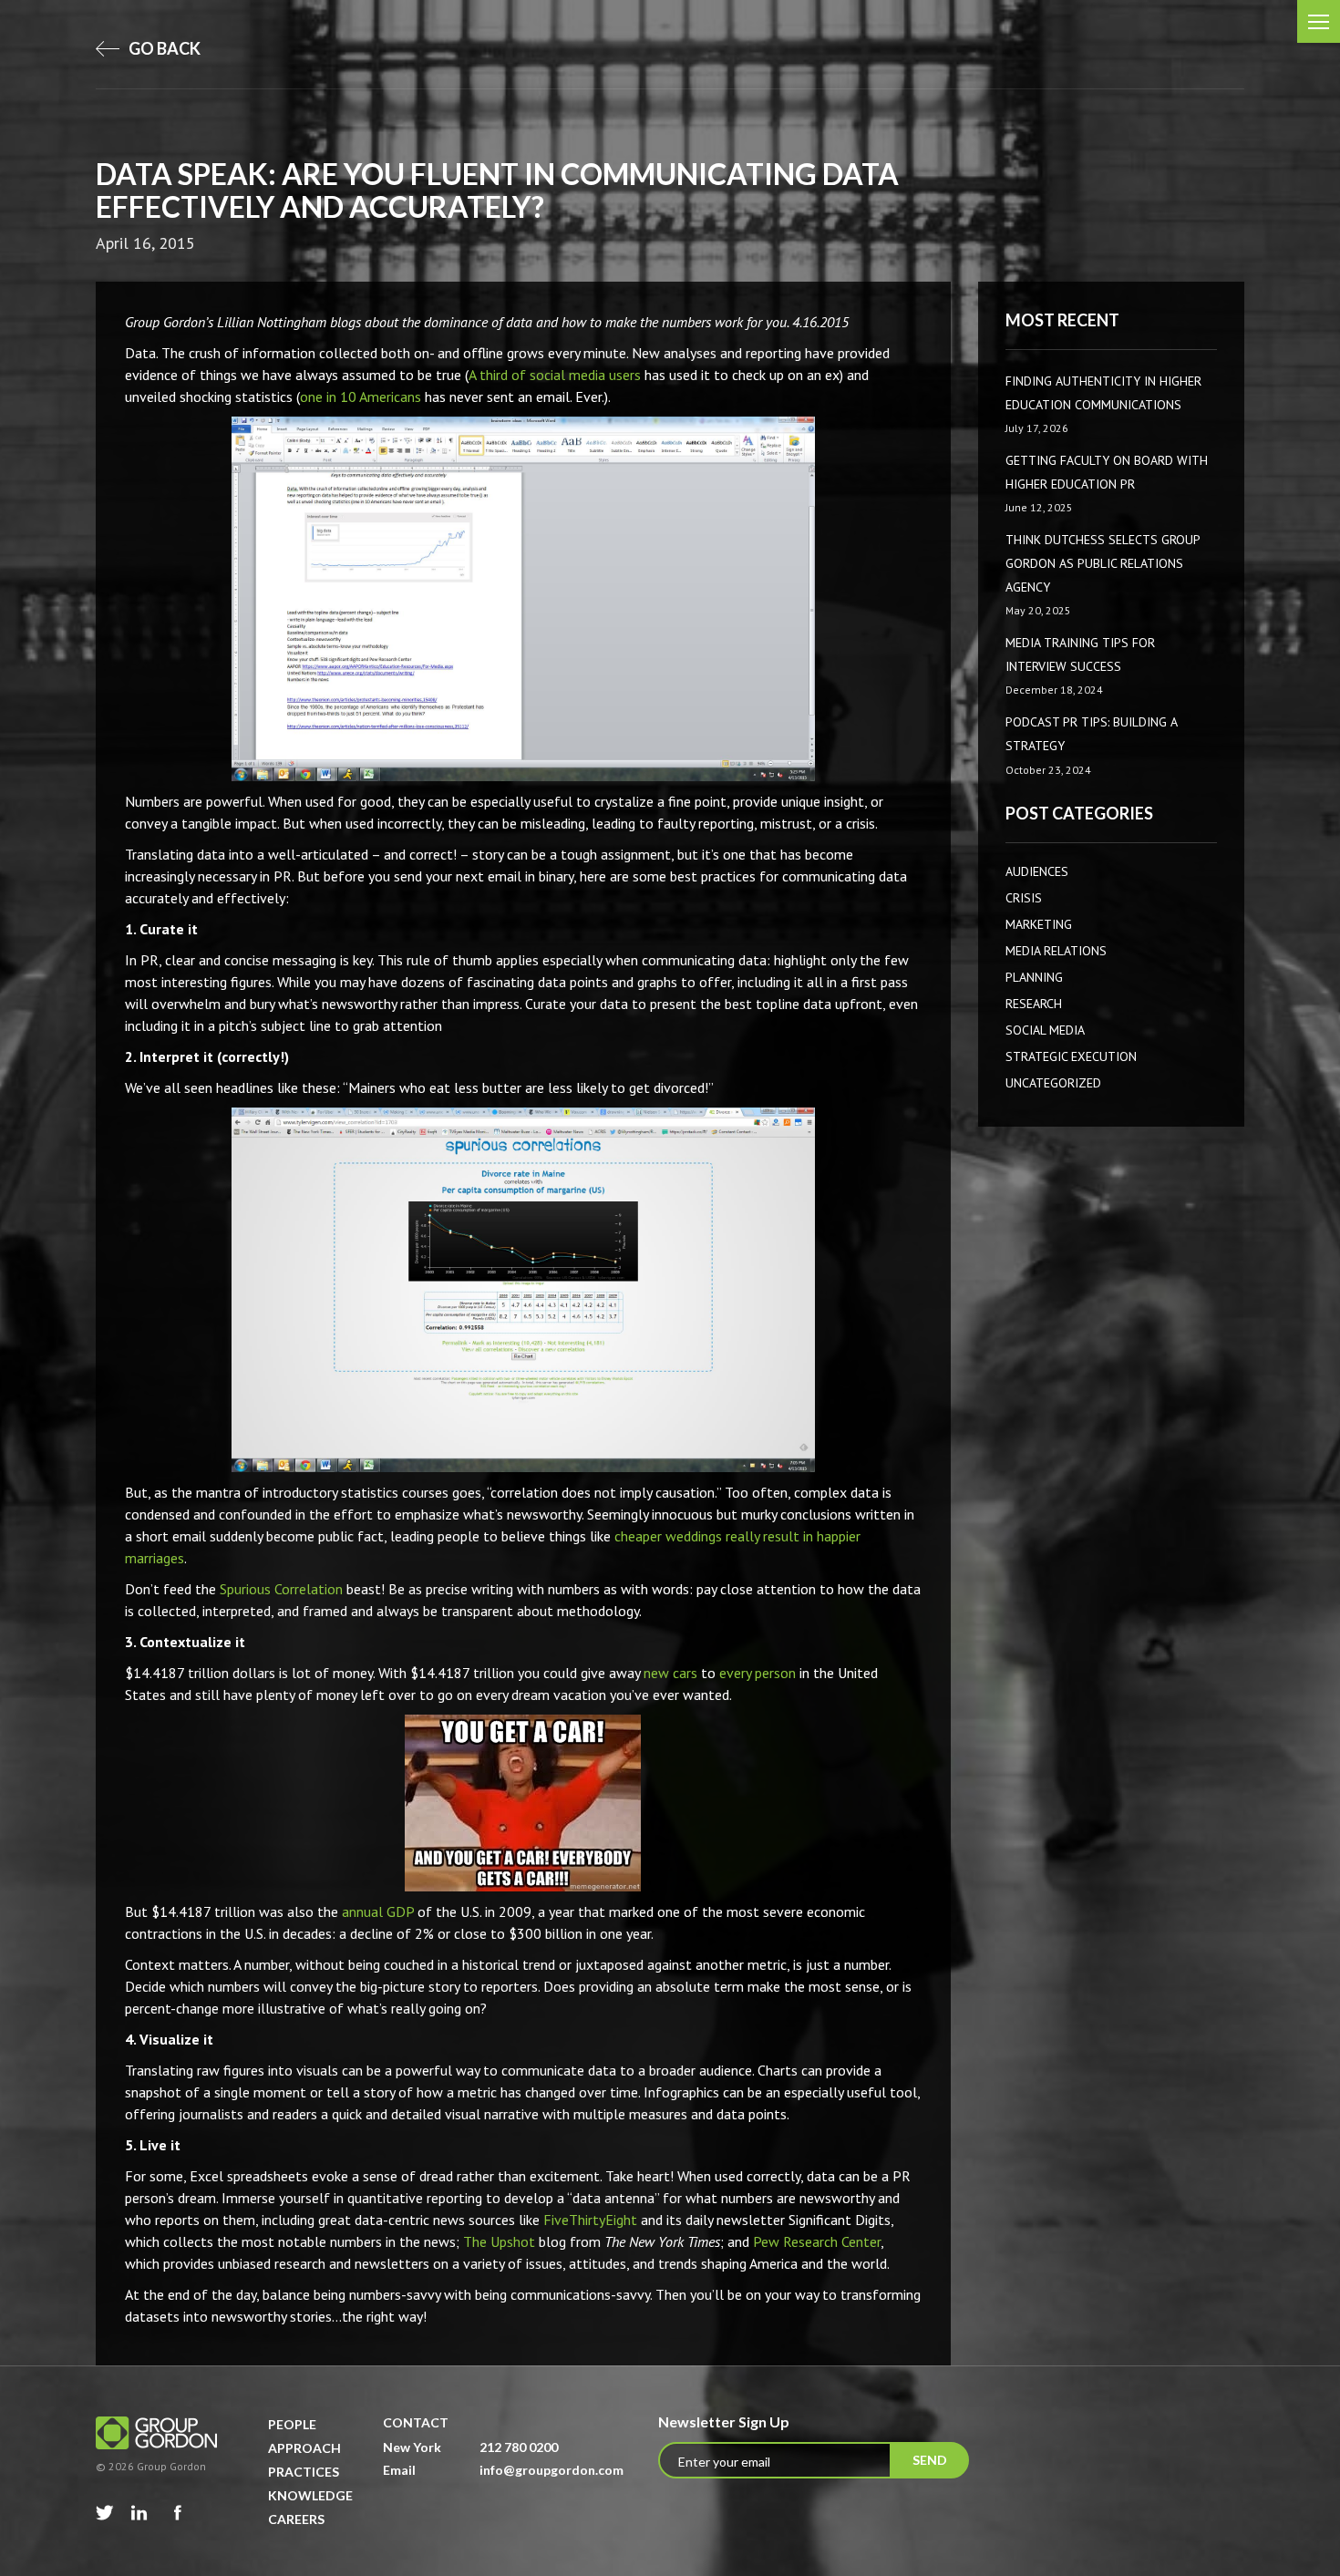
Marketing (1039, 924)
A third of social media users (555, 375)
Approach (304, 2448)
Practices (304, 2472)
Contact (416, 2422)
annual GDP (378, 1911)
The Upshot (499, 2241)
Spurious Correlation (281, 1589)
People (292, 2424)
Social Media (1045, 1030)
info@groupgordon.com (551, 2470)
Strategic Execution (1071, 1056)
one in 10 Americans (361, 397)
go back (163, 48)
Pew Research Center (817, 2241)
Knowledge (310, 2495)
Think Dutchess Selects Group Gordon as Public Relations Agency (1103, 563)
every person (758, 1673)
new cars (670, 1673)
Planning (1034, 977)
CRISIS (1024, 898)
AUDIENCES (1037, 871)
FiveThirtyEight (590, 2220)
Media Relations (1056, 951)
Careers (296, 2519)
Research (1034, 1004)
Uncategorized (1053, 1083)
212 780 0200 (519, 2447)
